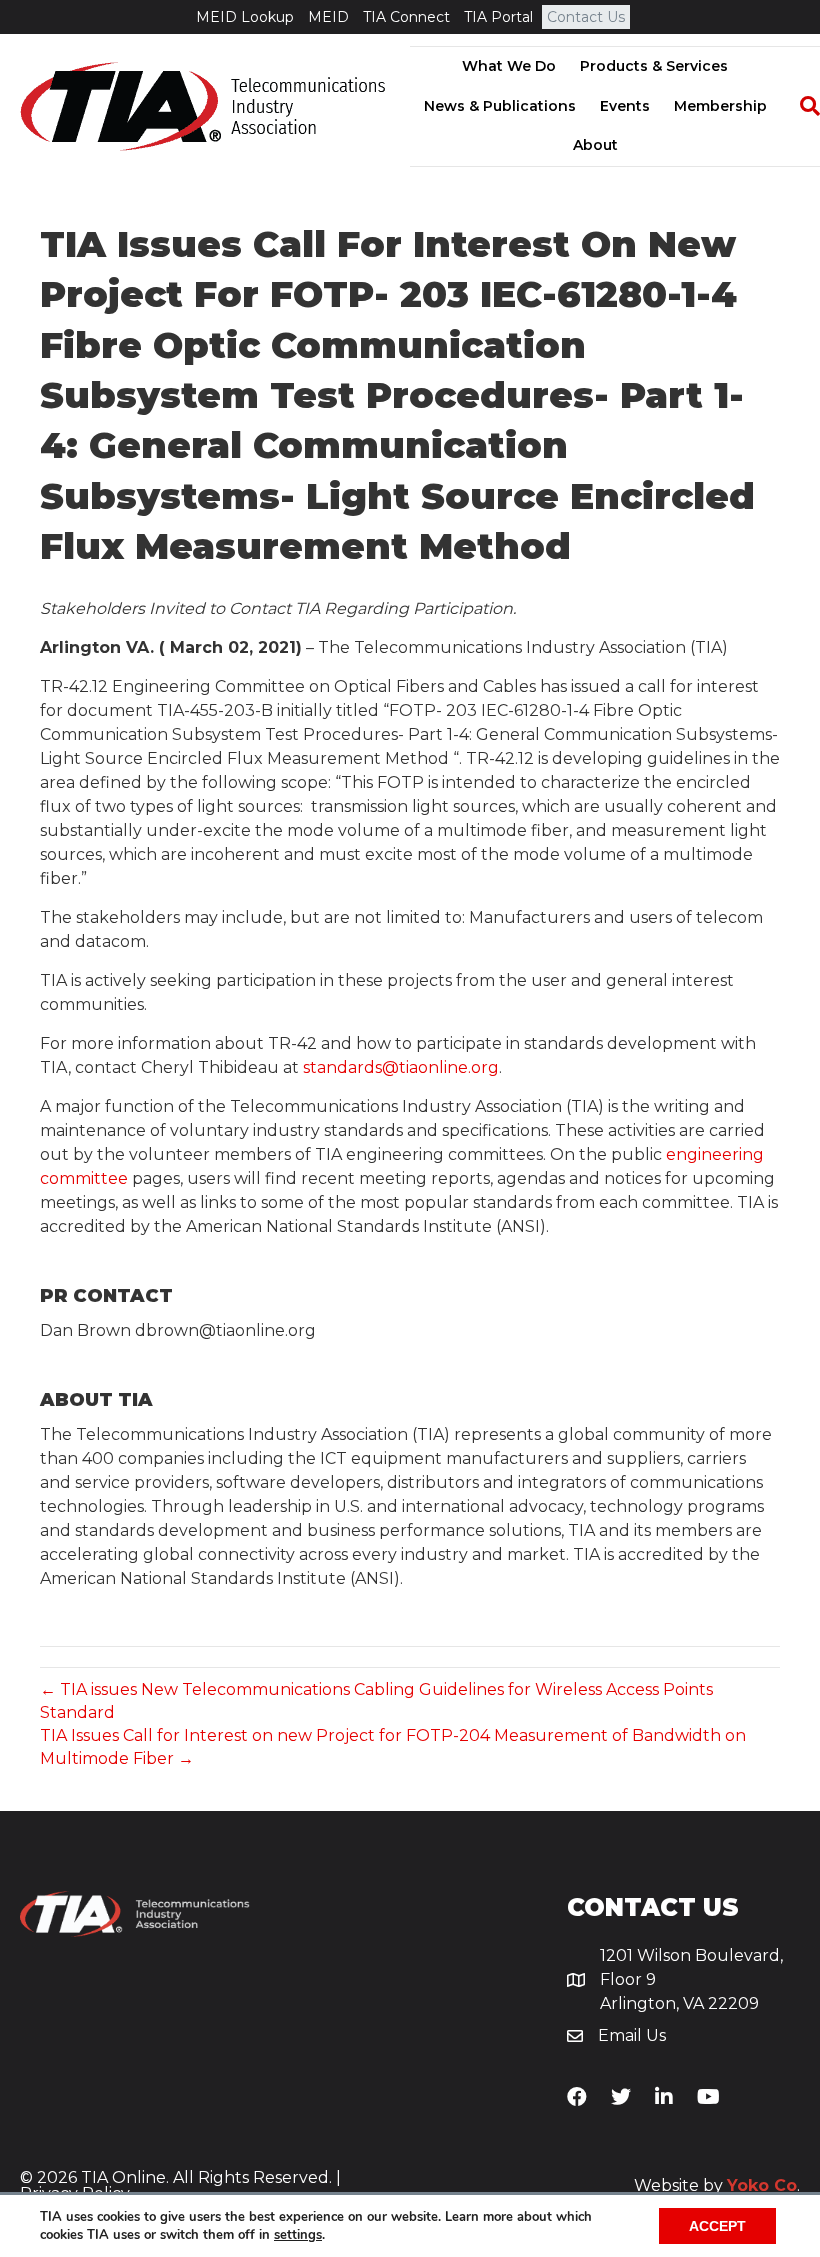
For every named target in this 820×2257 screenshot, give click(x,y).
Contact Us (586, 17)
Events (625, 106)
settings (298, 2235)
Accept (717, 2226)
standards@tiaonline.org (401, 1067)
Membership (720, 106)
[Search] (800, 106)
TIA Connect (406, 17)
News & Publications (500, 106)
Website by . (717, 2185)
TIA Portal (498, 17)
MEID (328, 17)
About (595, 145)
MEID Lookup (245, 17)
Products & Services (654, 66)
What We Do (509, 66)
